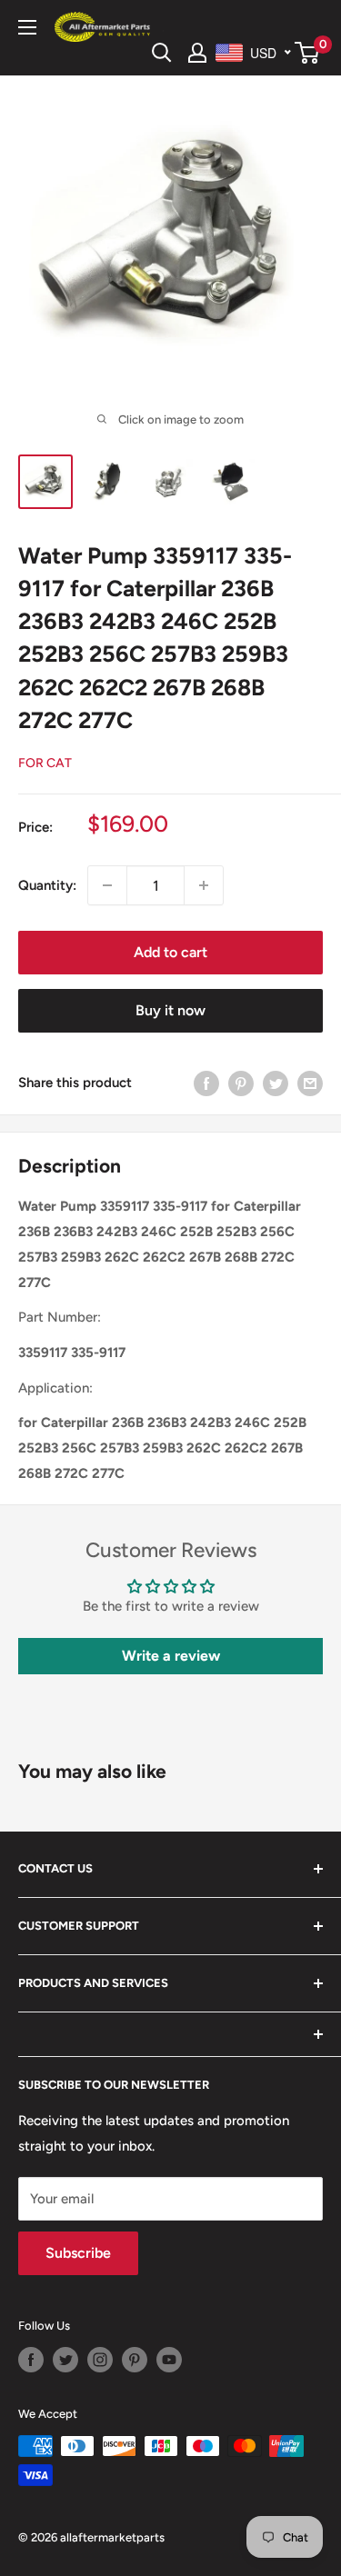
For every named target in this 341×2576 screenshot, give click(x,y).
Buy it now (170, 1010)
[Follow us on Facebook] (31, 2360)
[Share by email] (310, 1082)
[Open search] (162, 53)
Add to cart (170, 952)
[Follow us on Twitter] (65, 2360)
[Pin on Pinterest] (241, 1082)
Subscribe (78, 2253)
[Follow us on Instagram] (100, 2360)
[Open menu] (27, 27)
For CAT (45, 763)
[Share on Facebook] (206, 1082)
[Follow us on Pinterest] (135, 2360)
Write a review (171, 1656)
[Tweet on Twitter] (276, 1082)
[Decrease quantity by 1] (107, 885)
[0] (308, 53)
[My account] (197, 53)
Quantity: (47, 885)
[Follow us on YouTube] (169, 2360)
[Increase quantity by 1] (204, 885)
